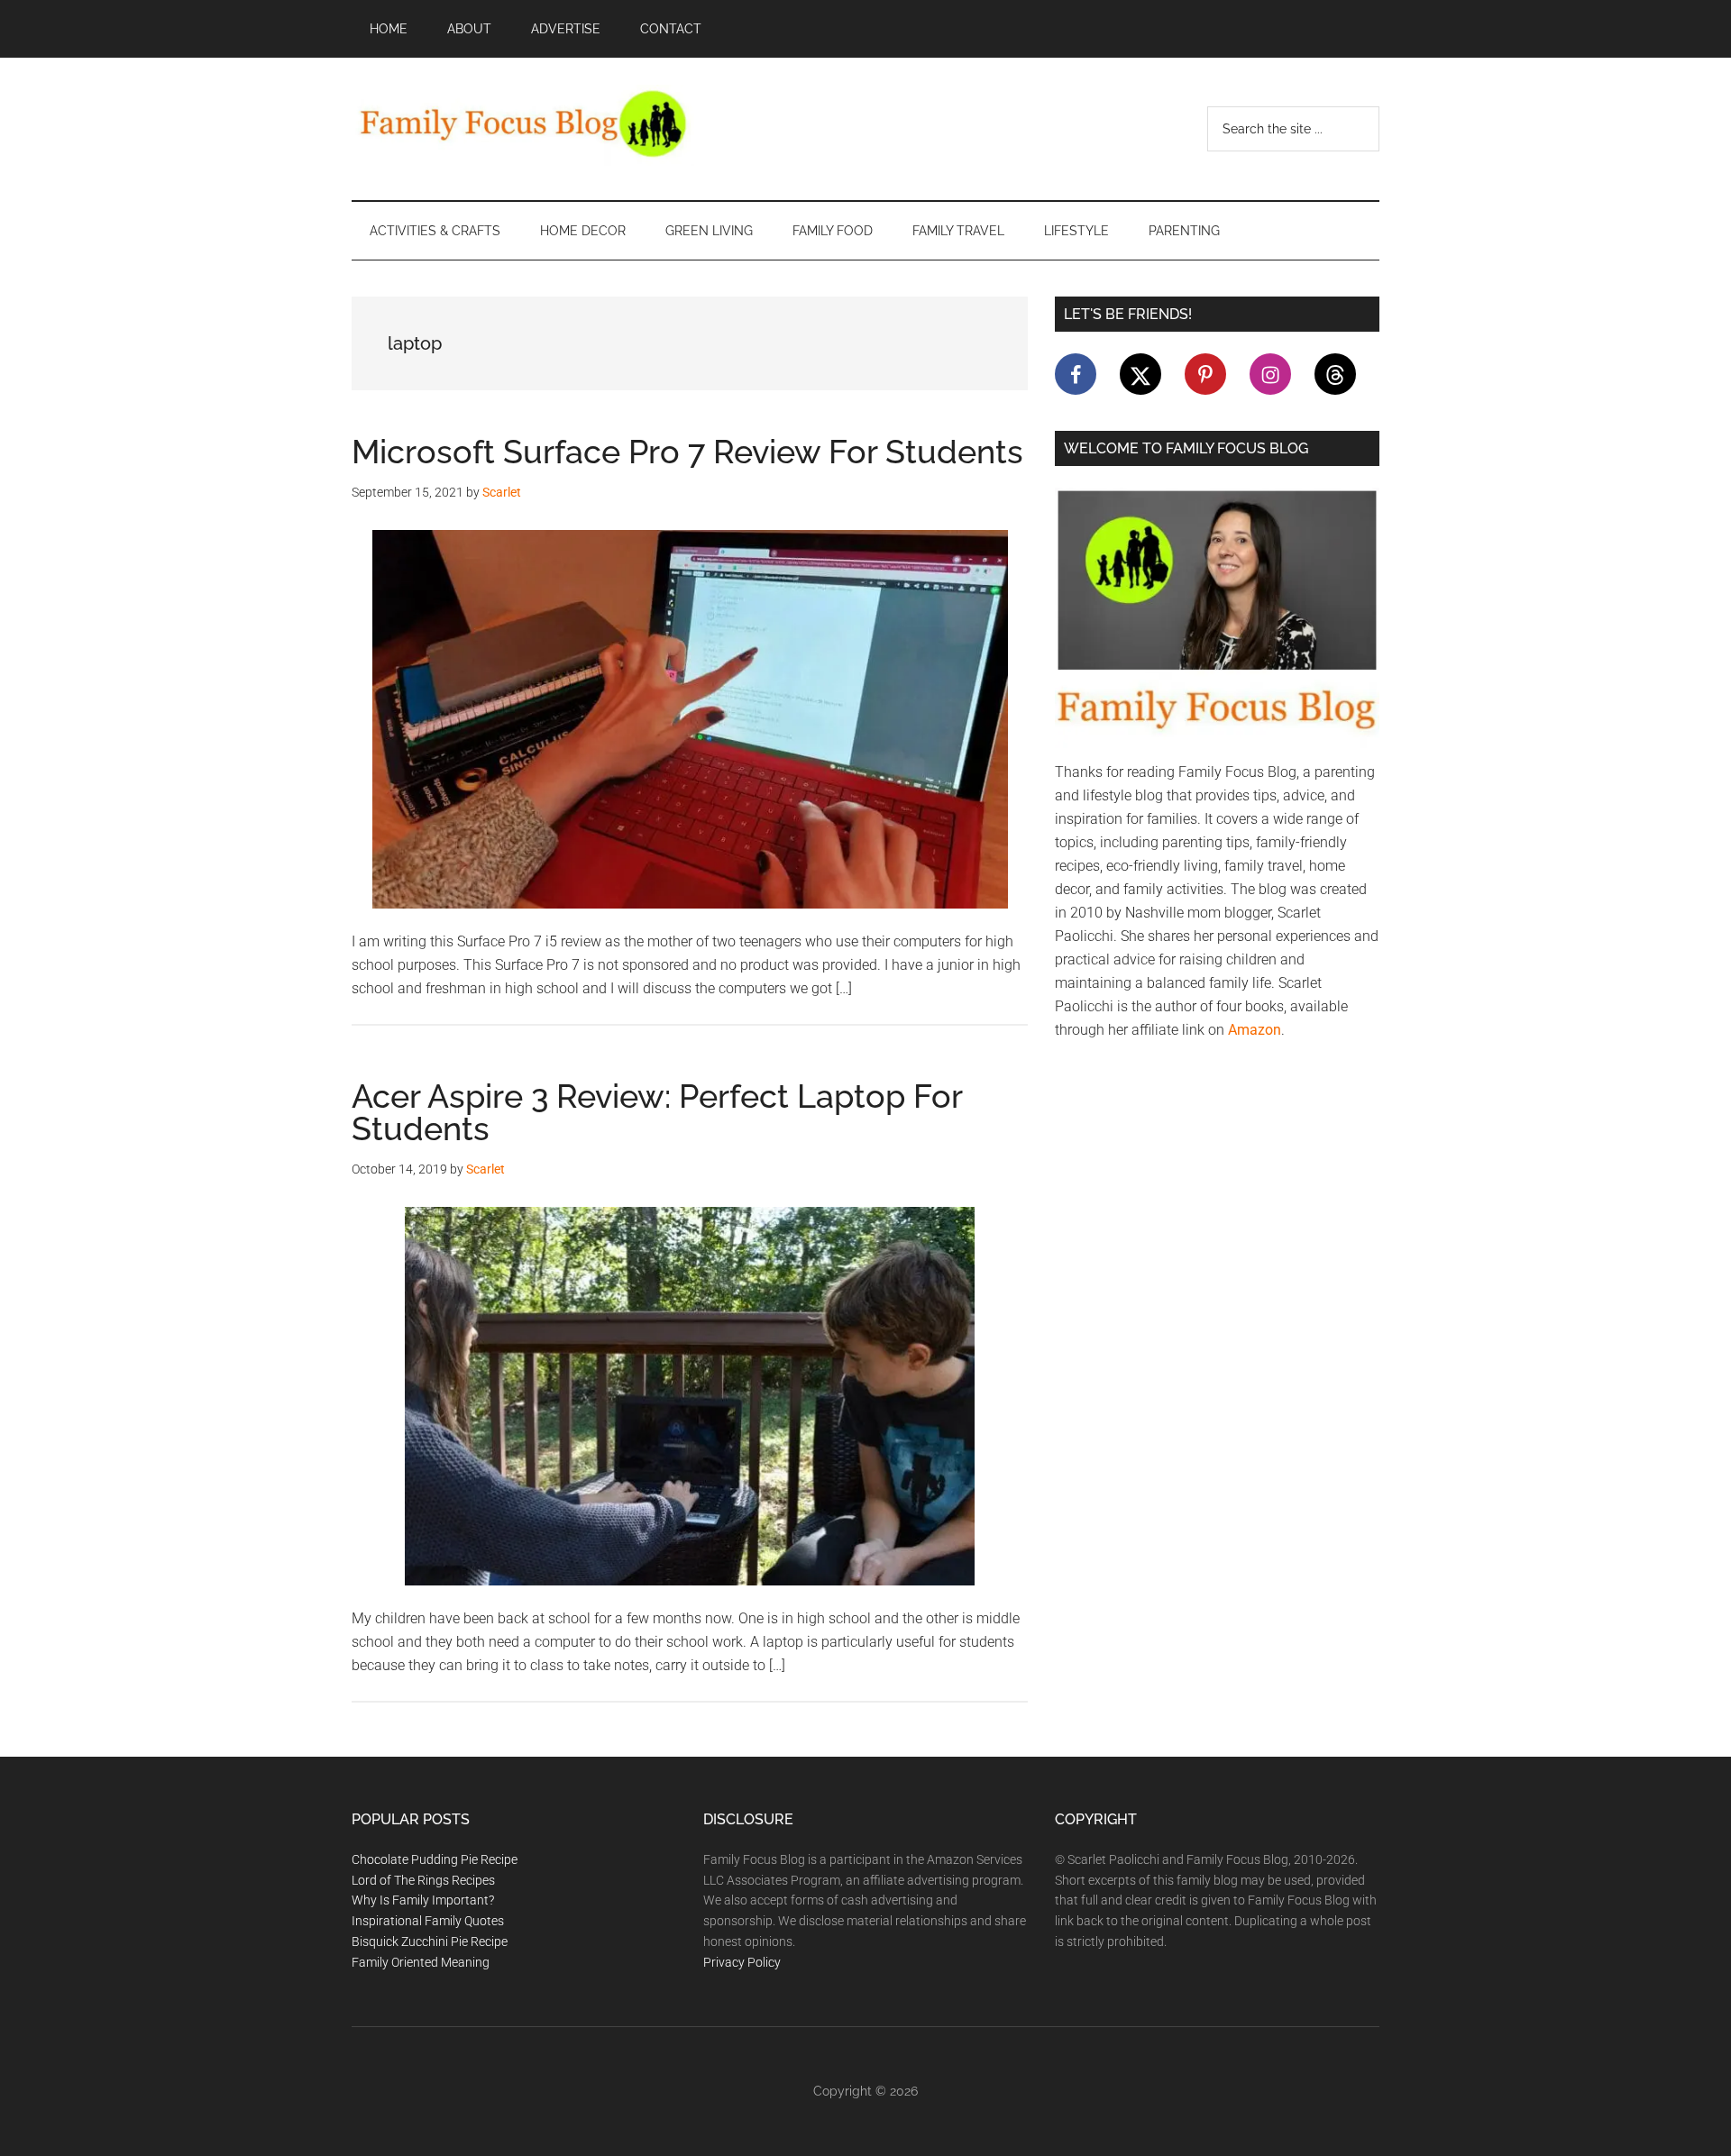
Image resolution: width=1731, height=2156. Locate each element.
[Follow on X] (1140, 374)
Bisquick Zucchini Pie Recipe (430, 1941)
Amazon (1255, 1030)
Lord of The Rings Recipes (423, 1880)
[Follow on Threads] (1335, 374)
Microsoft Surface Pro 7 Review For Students (687, 452)
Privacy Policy (742, 1962)
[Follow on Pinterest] (1205, 374)
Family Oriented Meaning (421, 1962)
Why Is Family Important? (423, 1900)
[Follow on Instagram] (1270, 374)
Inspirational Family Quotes (428, 1921)
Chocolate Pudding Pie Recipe (435, 1859)
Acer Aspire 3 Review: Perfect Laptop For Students (657, 1112)
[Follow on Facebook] (1076, 374)
